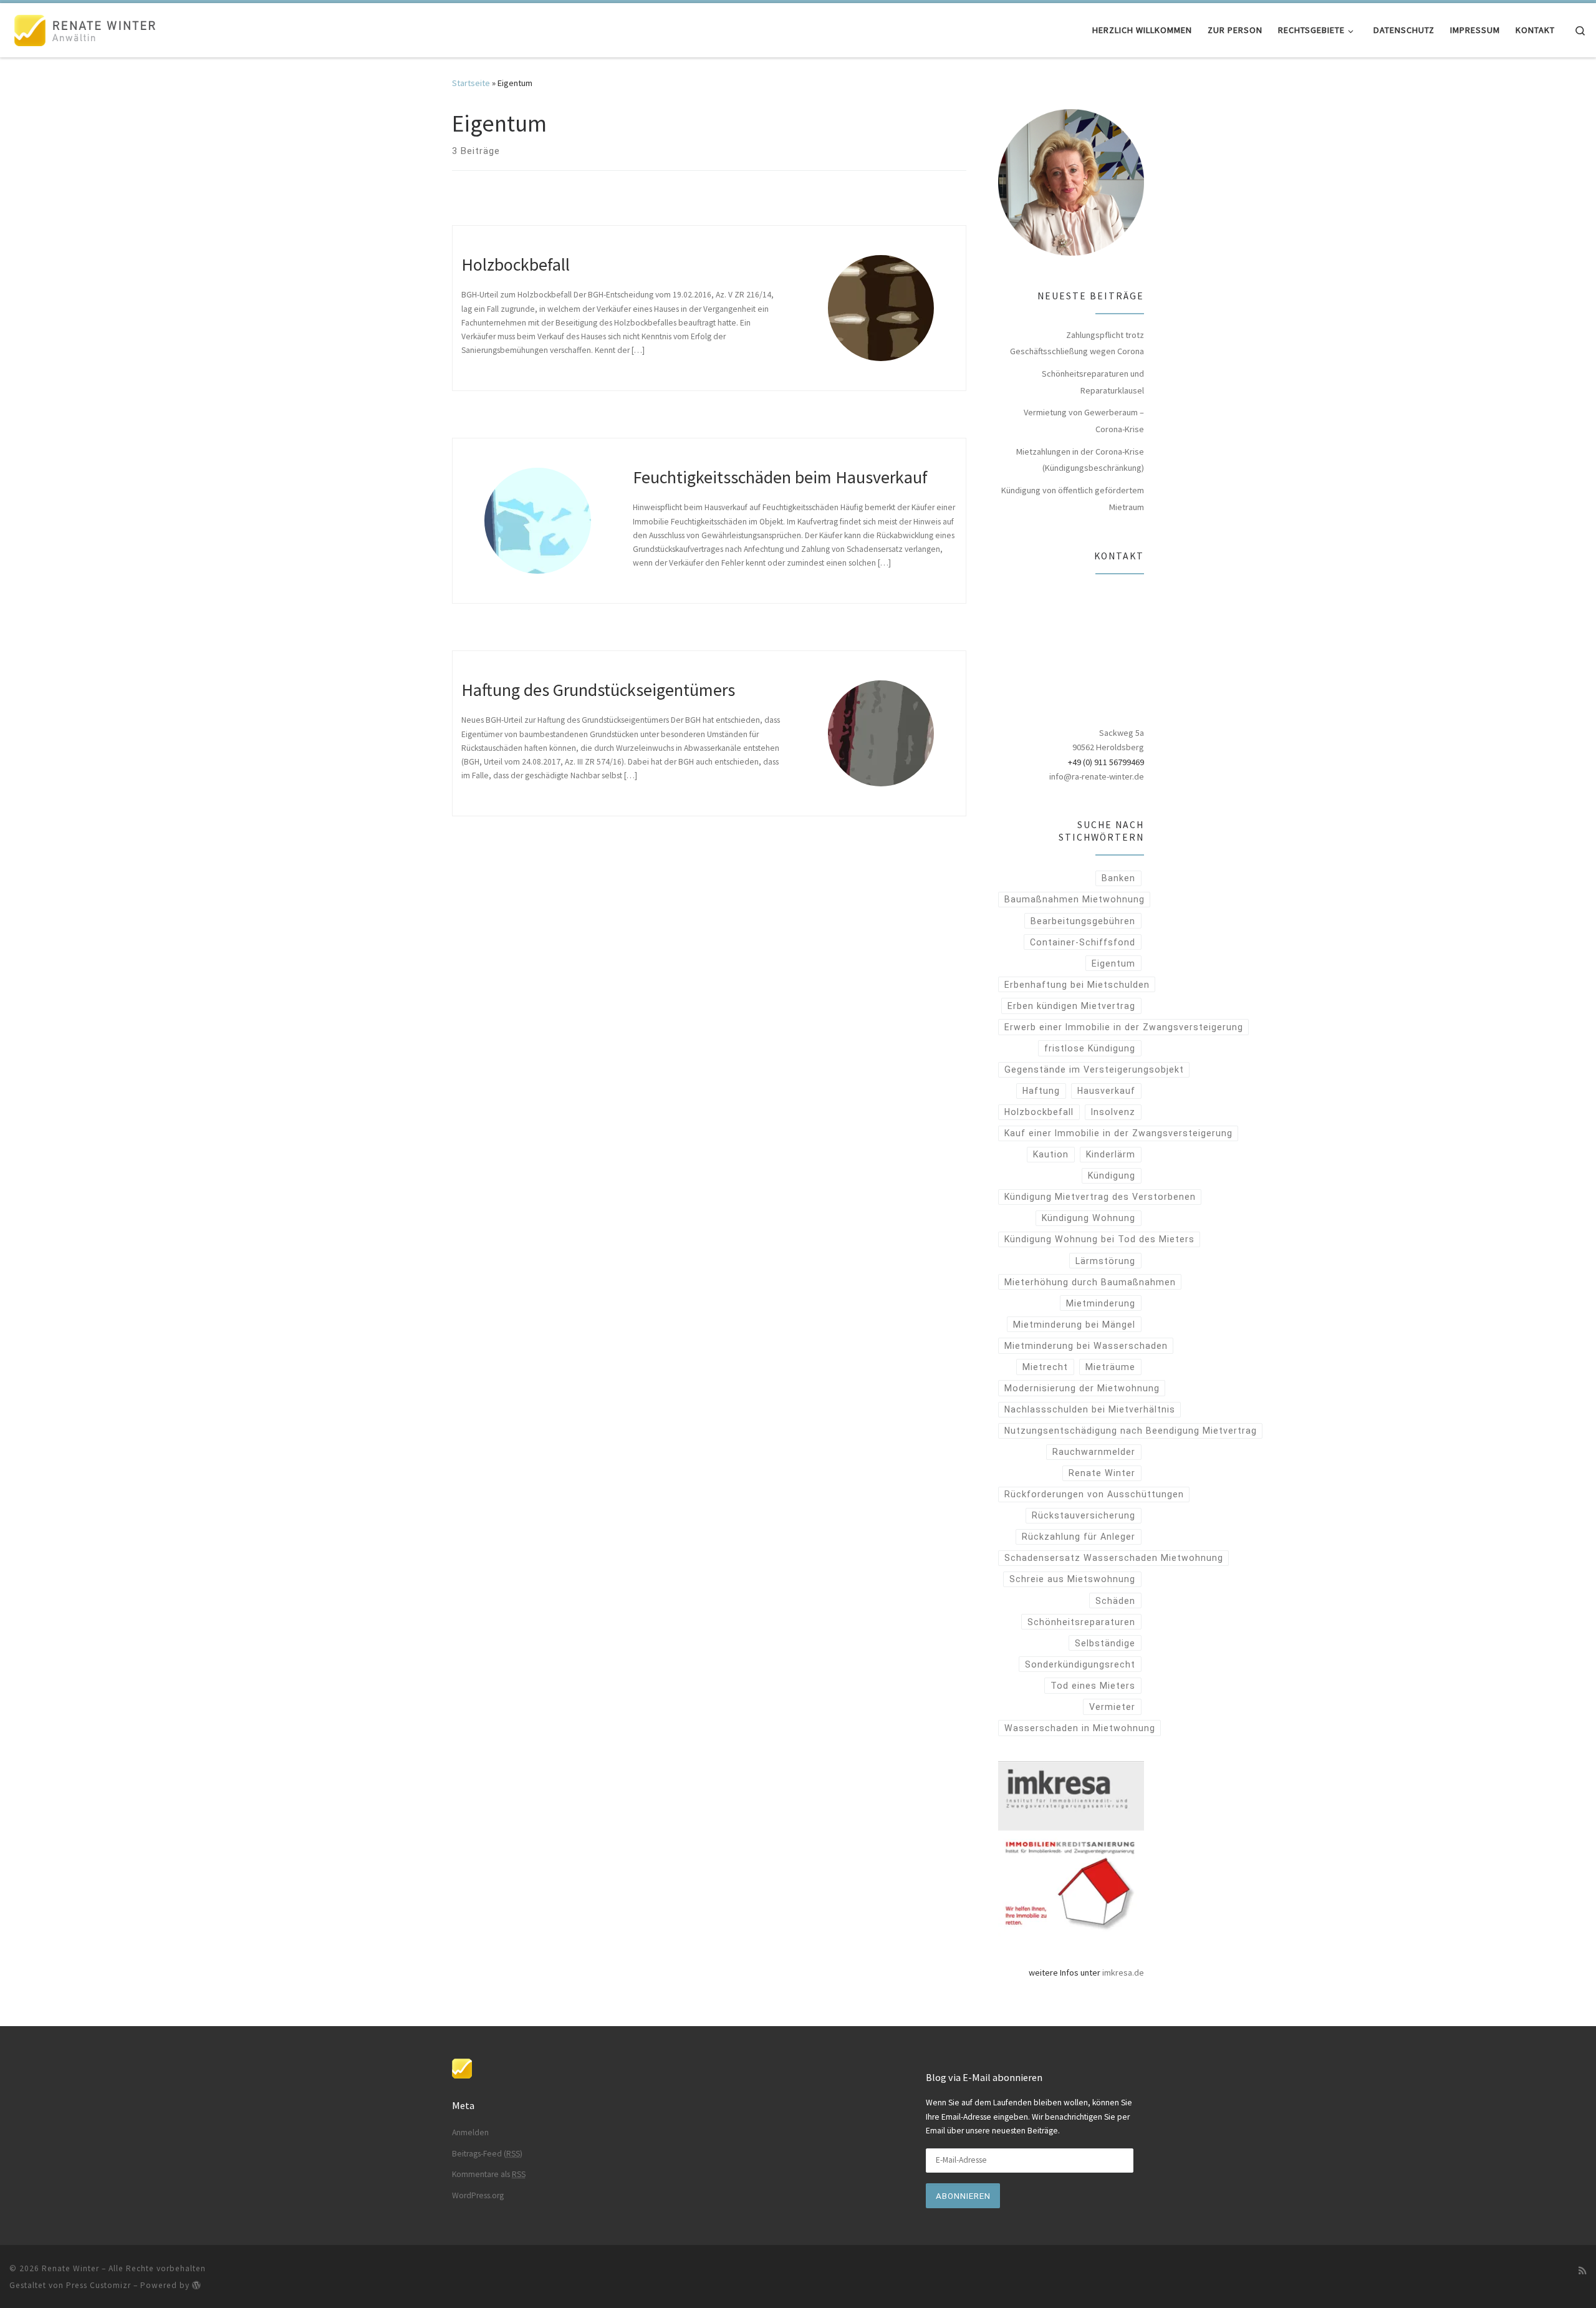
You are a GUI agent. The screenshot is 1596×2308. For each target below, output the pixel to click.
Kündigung (1112, 1176)
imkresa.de (1123, 1972)
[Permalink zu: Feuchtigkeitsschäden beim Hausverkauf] (537, 521)
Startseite (471, 83)
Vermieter (1112, 1707)
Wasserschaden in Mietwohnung (1080, 1728)
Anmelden (470, 2132)
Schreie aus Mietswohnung (1072, 1579)
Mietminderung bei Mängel (1074, 1325)
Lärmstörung (1105, 1261)
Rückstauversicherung (1084, 1515)
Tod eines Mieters (1093, 1686)
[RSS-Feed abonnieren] (1583, 2271)
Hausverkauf (1106, 1091)
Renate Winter (1102, 1473)
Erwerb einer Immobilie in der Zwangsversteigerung (1124, 1027)
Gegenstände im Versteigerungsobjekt (1094, 1070)
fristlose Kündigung (1090, 1048)
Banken (1118, 878)
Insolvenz (1113, 1112)
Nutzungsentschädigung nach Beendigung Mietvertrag (1131, 1431)
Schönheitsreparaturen (1081, 1622)
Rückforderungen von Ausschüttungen (1094, 1494)
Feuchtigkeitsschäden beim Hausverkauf (780, 477)
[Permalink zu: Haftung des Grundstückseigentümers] (881, 733)
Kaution (1051, 1154)
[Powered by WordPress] (196, 2285)
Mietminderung (1101, 1303)
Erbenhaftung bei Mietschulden (1077, 985)
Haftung (1041, 1091)
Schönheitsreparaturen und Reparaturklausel (1093, 382)
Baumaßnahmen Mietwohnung (1074, 899)
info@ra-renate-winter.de (1097, 776)
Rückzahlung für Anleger (1079, 1537)
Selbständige (1105, 1643)
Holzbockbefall (516, 264)
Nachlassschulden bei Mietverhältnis (1090, 1409)
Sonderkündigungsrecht (1080, 1664)
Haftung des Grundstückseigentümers (598, 690)
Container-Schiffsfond (1083, 942)
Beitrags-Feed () (487, 2154)
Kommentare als (489, 2174)
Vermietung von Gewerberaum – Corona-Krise (1084, 421)
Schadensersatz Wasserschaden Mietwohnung (1114, 1558)
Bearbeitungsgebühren (1083, 921)
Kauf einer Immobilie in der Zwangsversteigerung (1118, 1133)
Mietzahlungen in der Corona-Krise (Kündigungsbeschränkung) (1080, 460)
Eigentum (1113, 963)
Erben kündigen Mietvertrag (1071, 1006)
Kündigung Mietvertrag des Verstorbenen (1100, 1197)
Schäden (1115, 1601)
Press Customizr (99, 2285)
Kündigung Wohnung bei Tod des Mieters (1099, 1239)
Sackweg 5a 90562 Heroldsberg (1108, 740)
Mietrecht (1045, 1367)
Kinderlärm (1111, 1154)
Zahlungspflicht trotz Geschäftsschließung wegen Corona (1077, 343)
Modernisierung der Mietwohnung (1082, 1388)
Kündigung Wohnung (1089, 1218)
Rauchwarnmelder (1094, 1452)
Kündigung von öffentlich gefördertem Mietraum (1073, 499)
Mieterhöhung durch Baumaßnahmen (1090, 1282)
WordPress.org (478, 2195)
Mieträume (1110, 1367)
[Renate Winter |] (87, 28)
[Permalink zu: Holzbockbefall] (881, 308)
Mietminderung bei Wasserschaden (1086, 1346)
